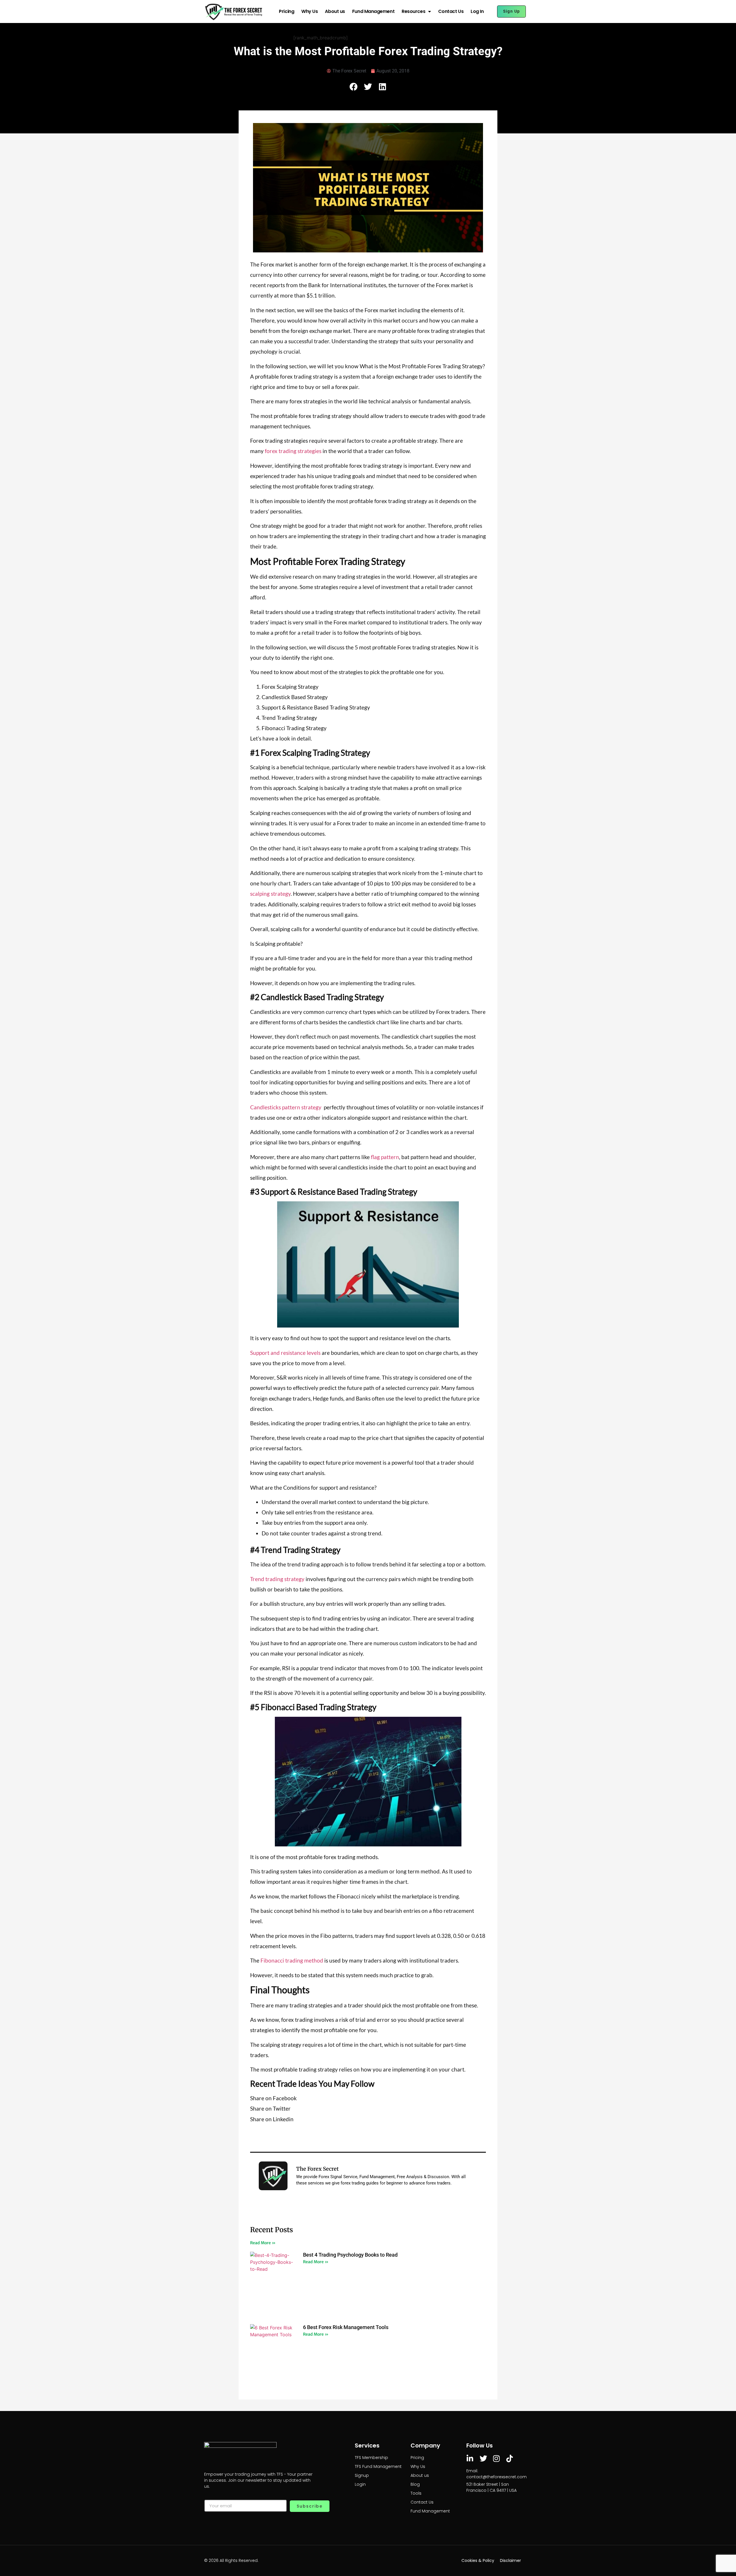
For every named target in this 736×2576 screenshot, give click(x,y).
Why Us (309, 11)
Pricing (286, 11)
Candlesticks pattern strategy (286, 1107)
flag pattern (385, 1157)
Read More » (263, 2243)
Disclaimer (510, 2560)
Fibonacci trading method (292, 1960)
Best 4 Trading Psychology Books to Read (350, 2255)
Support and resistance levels (285, 1353)
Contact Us (451, 11)
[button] (354, 87)
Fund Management (373, 11)
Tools (416, 2493)
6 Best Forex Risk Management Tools (346, 2327)
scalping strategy (270, 894)
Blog (415, 2484)
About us (335, 11)
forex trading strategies (293, 451)
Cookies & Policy (478, 2560)
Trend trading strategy (277, 1579)
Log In (477, 11)
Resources (413, 11)
